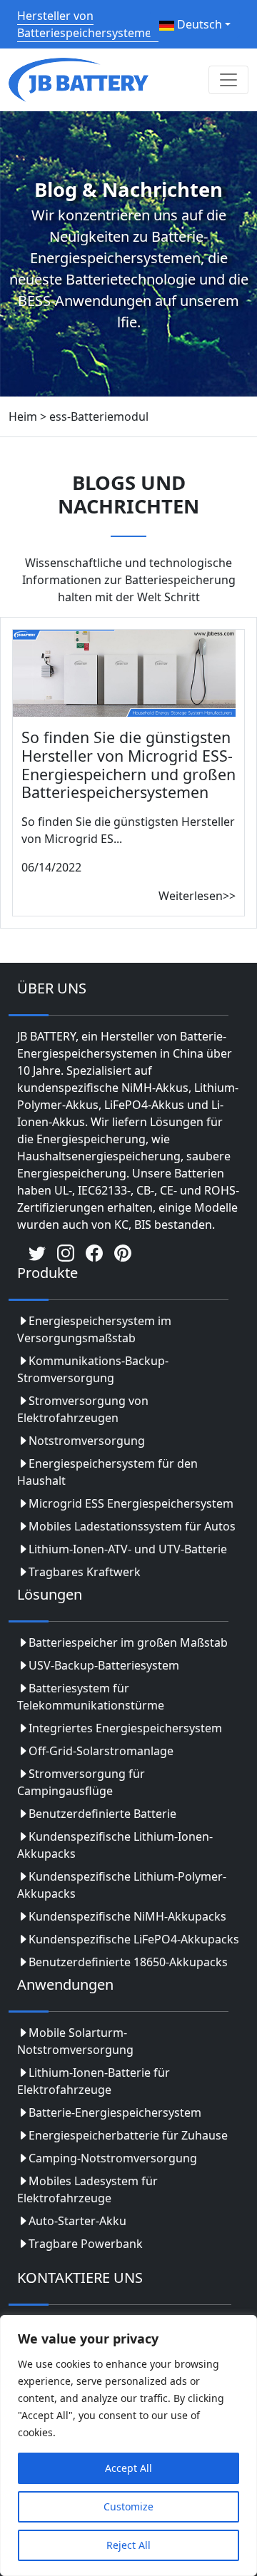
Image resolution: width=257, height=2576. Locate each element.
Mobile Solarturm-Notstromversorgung (75, 2041)
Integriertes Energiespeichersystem (125, 1728)
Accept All (128, 2468)
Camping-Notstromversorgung (113, 2158)
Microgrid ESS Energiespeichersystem (131, 1503)
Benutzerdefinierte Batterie (102, 1814)
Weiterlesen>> (197, 896)
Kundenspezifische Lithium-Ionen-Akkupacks (115, 1845)
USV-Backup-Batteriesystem (104, 1665)
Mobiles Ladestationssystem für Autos (132, 1526)
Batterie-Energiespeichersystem (115, 2112)
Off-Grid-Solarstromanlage (101, 1751)
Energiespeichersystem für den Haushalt (107, 1472)
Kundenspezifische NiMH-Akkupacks (127, 1916)
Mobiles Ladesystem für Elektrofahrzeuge (87, 2189)
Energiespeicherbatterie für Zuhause (128, 2135)
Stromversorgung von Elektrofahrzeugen (83, 1409)
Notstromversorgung (87, 1441)
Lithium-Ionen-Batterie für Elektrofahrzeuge (94, 2081)
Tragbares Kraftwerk (85, 1572)
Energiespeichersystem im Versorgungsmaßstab (94, 1329)
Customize (128, 2506)
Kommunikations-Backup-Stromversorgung (93, 1369)
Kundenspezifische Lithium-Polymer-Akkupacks (122, 1885)
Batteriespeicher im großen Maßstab (128, 1642)
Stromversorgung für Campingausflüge (81, 1782)
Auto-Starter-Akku (77, 2221)
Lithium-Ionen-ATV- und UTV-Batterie (128, 1549)
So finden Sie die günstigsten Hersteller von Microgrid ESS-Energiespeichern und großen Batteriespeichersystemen (128, 765)
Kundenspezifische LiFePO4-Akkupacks (134, 1939)
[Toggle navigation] (228, 80)
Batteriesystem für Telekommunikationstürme (91, 1697)
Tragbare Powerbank (86, 2244)
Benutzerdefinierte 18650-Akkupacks (128, 1962)
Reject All (128, 2545)
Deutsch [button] (198, 24)
